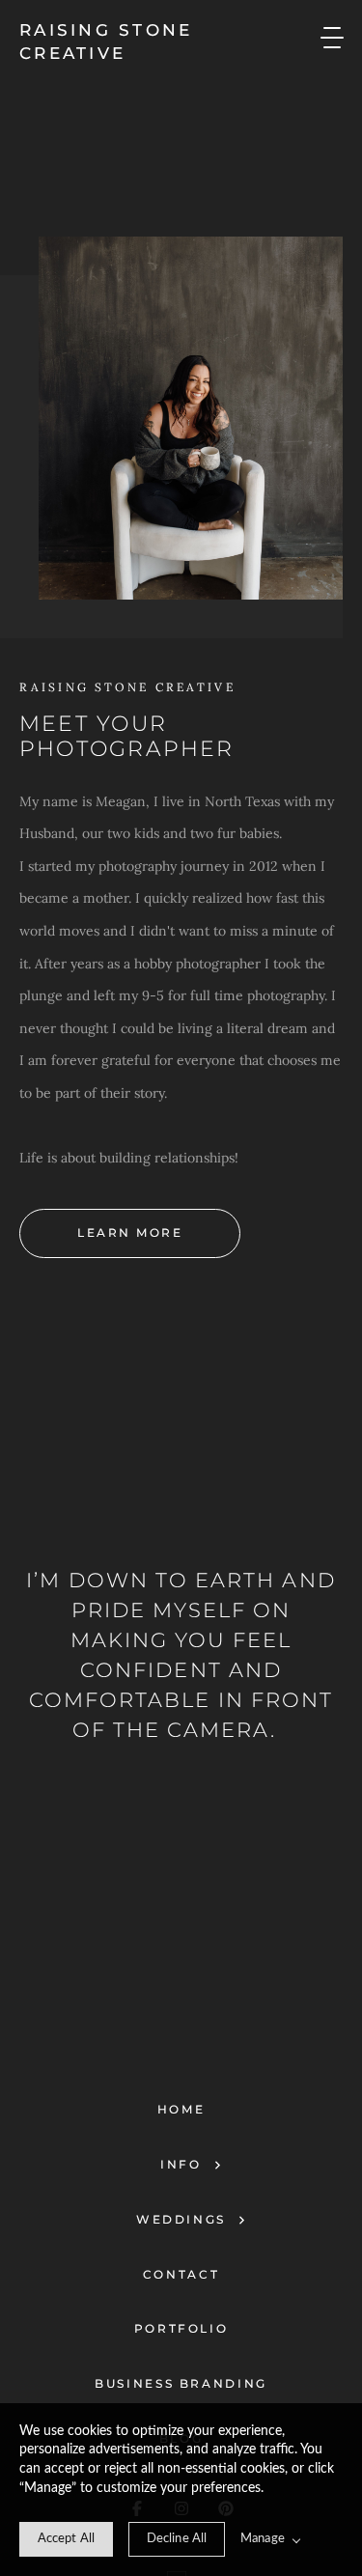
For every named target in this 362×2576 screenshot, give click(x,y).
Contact (181, 2274)
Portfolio (181, 2328)
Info (181, 2164)
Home (181, 2109)
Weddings (181, 2219)
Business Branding (181, 2383)
